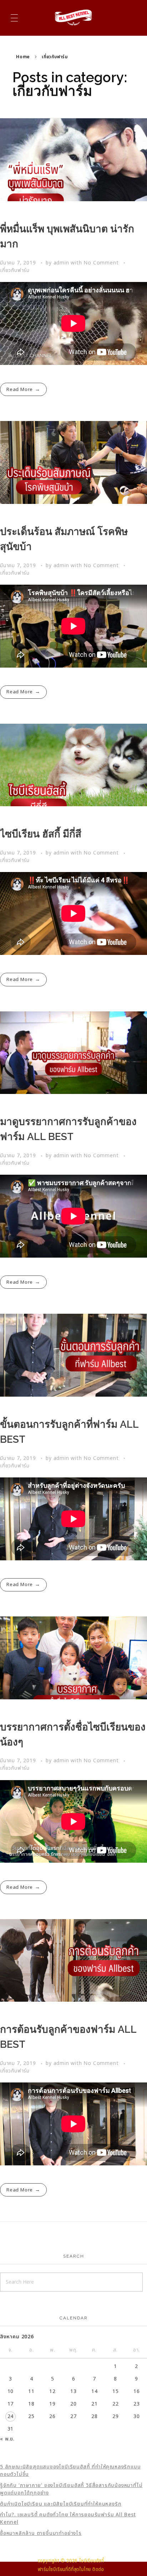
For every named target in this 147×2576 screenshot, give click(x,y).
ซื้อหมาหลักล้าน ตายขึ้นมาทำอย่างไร (41, 2533)
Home (23, 57)
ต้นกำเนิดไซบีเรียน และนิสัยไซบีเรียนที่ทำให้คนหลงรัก (61, 2504)
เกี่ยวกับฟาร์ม (15, 270)
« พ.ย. (7, 2439)
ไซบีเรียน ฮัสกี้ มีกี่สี (41, 834)
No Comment (101, 263)
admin (62, 263)
